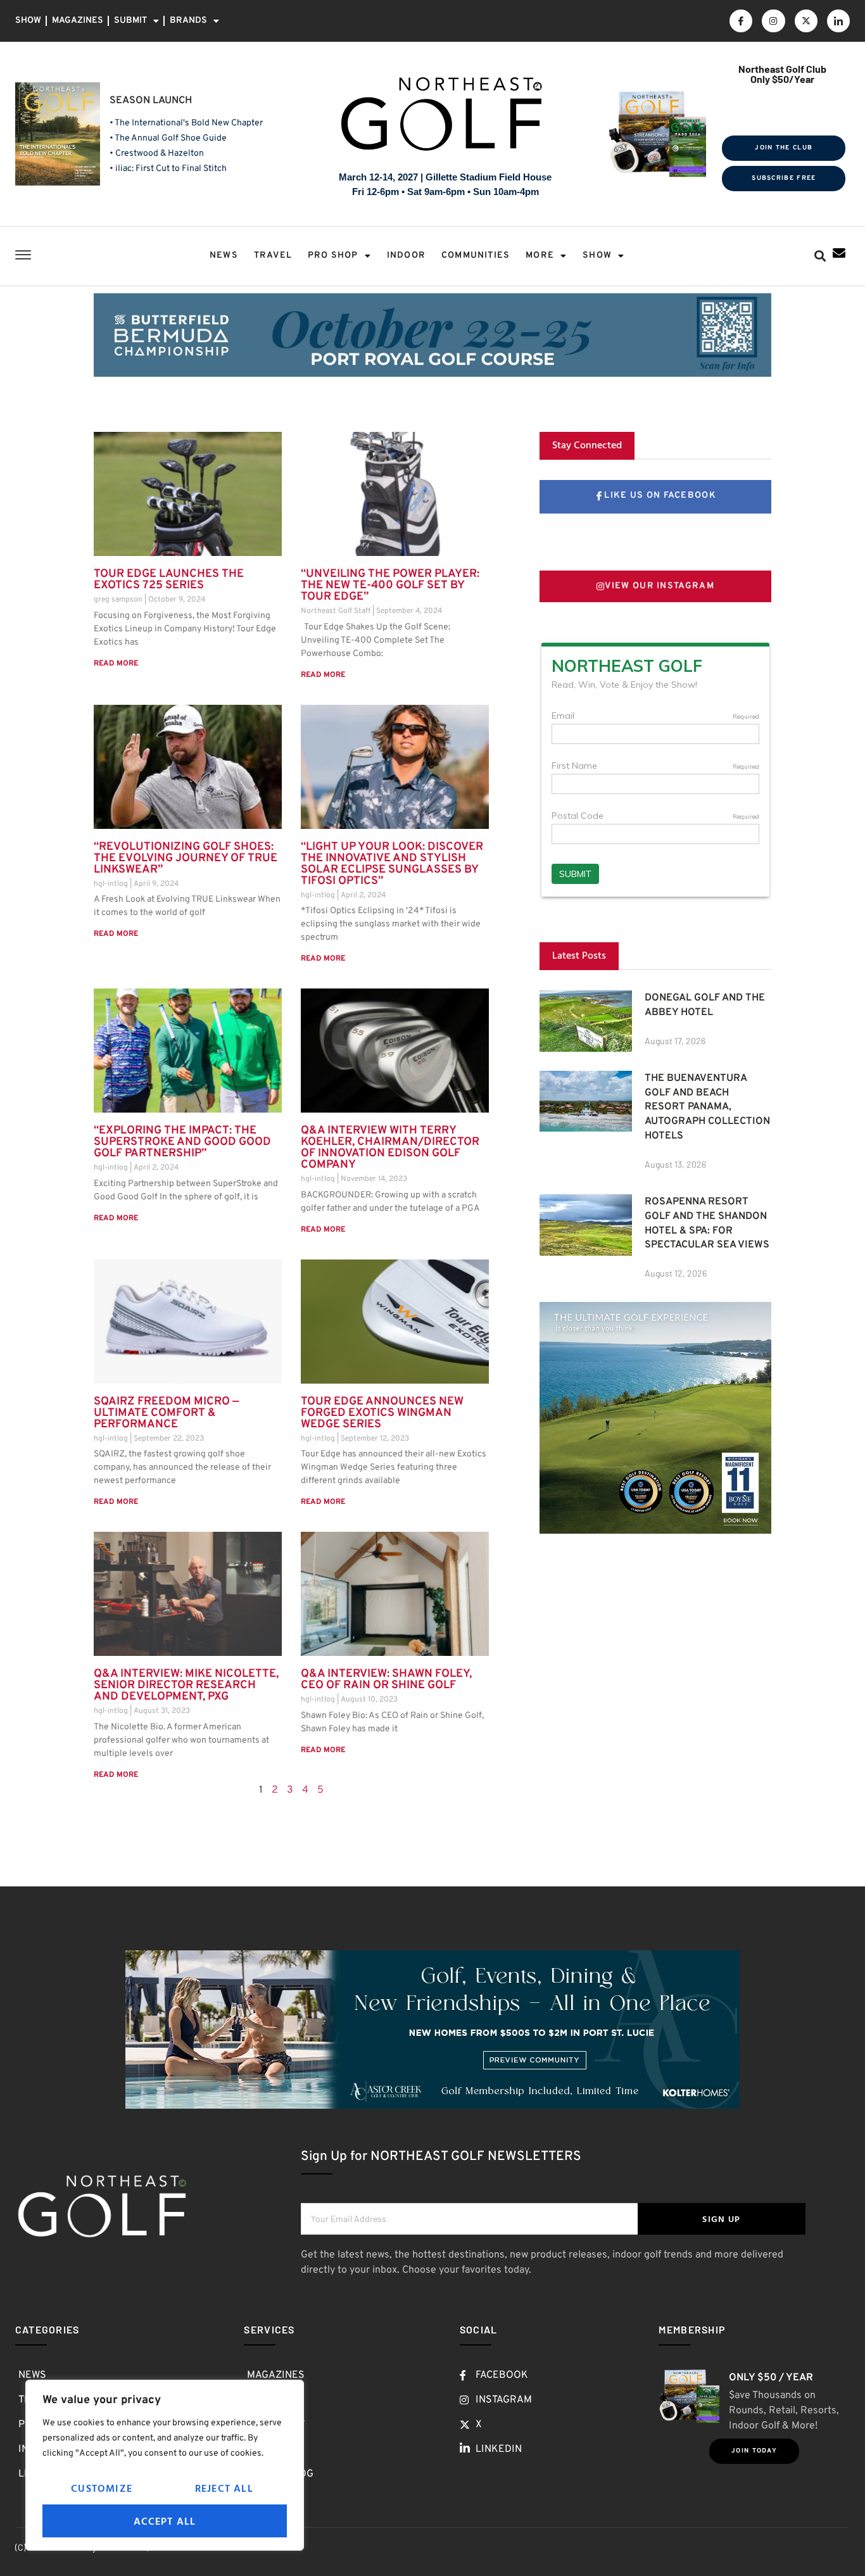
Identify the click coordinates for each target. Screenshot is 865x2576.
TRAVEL (273, 256)
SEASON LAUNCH (151, 101)
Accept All (165, 2521)
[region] (165, 2465)
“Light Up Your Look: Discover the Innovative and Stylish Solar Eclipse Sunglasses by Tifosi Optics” (392, 864)
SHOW (28, 21)
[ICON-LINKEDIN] (838, 21)
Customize (102, 2488)
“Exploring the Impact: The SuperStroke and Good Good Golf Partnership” (182, 1142)
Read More (116, 664)
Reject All (224, 2488)
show (597, 256)
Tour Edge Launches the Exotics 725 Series (169, 580)
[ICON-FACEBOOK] (741, 21)
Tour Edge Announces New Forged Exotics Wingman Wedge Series (382, 1413)
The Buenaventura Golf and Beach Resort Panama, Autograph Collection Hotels (707, 1107)
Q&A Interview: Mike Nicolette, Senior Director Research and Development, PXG (186, 1685)
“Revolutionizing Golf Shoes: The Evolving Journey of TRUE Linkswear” (186, 858)
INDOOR (406, 256)
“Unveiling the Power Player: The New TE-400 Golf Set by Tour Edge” (390, 585)
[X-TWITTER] (806, 21)
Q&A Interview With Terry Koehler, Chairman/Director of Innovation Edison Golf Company (390, 1148)
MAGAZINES (78, 21)
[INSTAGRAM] (773, 21)
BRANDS (188, 21)
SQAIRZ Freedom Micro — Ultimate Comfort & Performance (167, 1413)
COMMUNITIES (476, 256)
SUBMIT (130, 21)
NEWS (224, 256)
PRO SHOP (333, 256)
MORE (540, 256)
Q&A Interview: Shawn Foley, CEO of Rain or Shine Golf (386, 1680)
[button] (820, 256)
